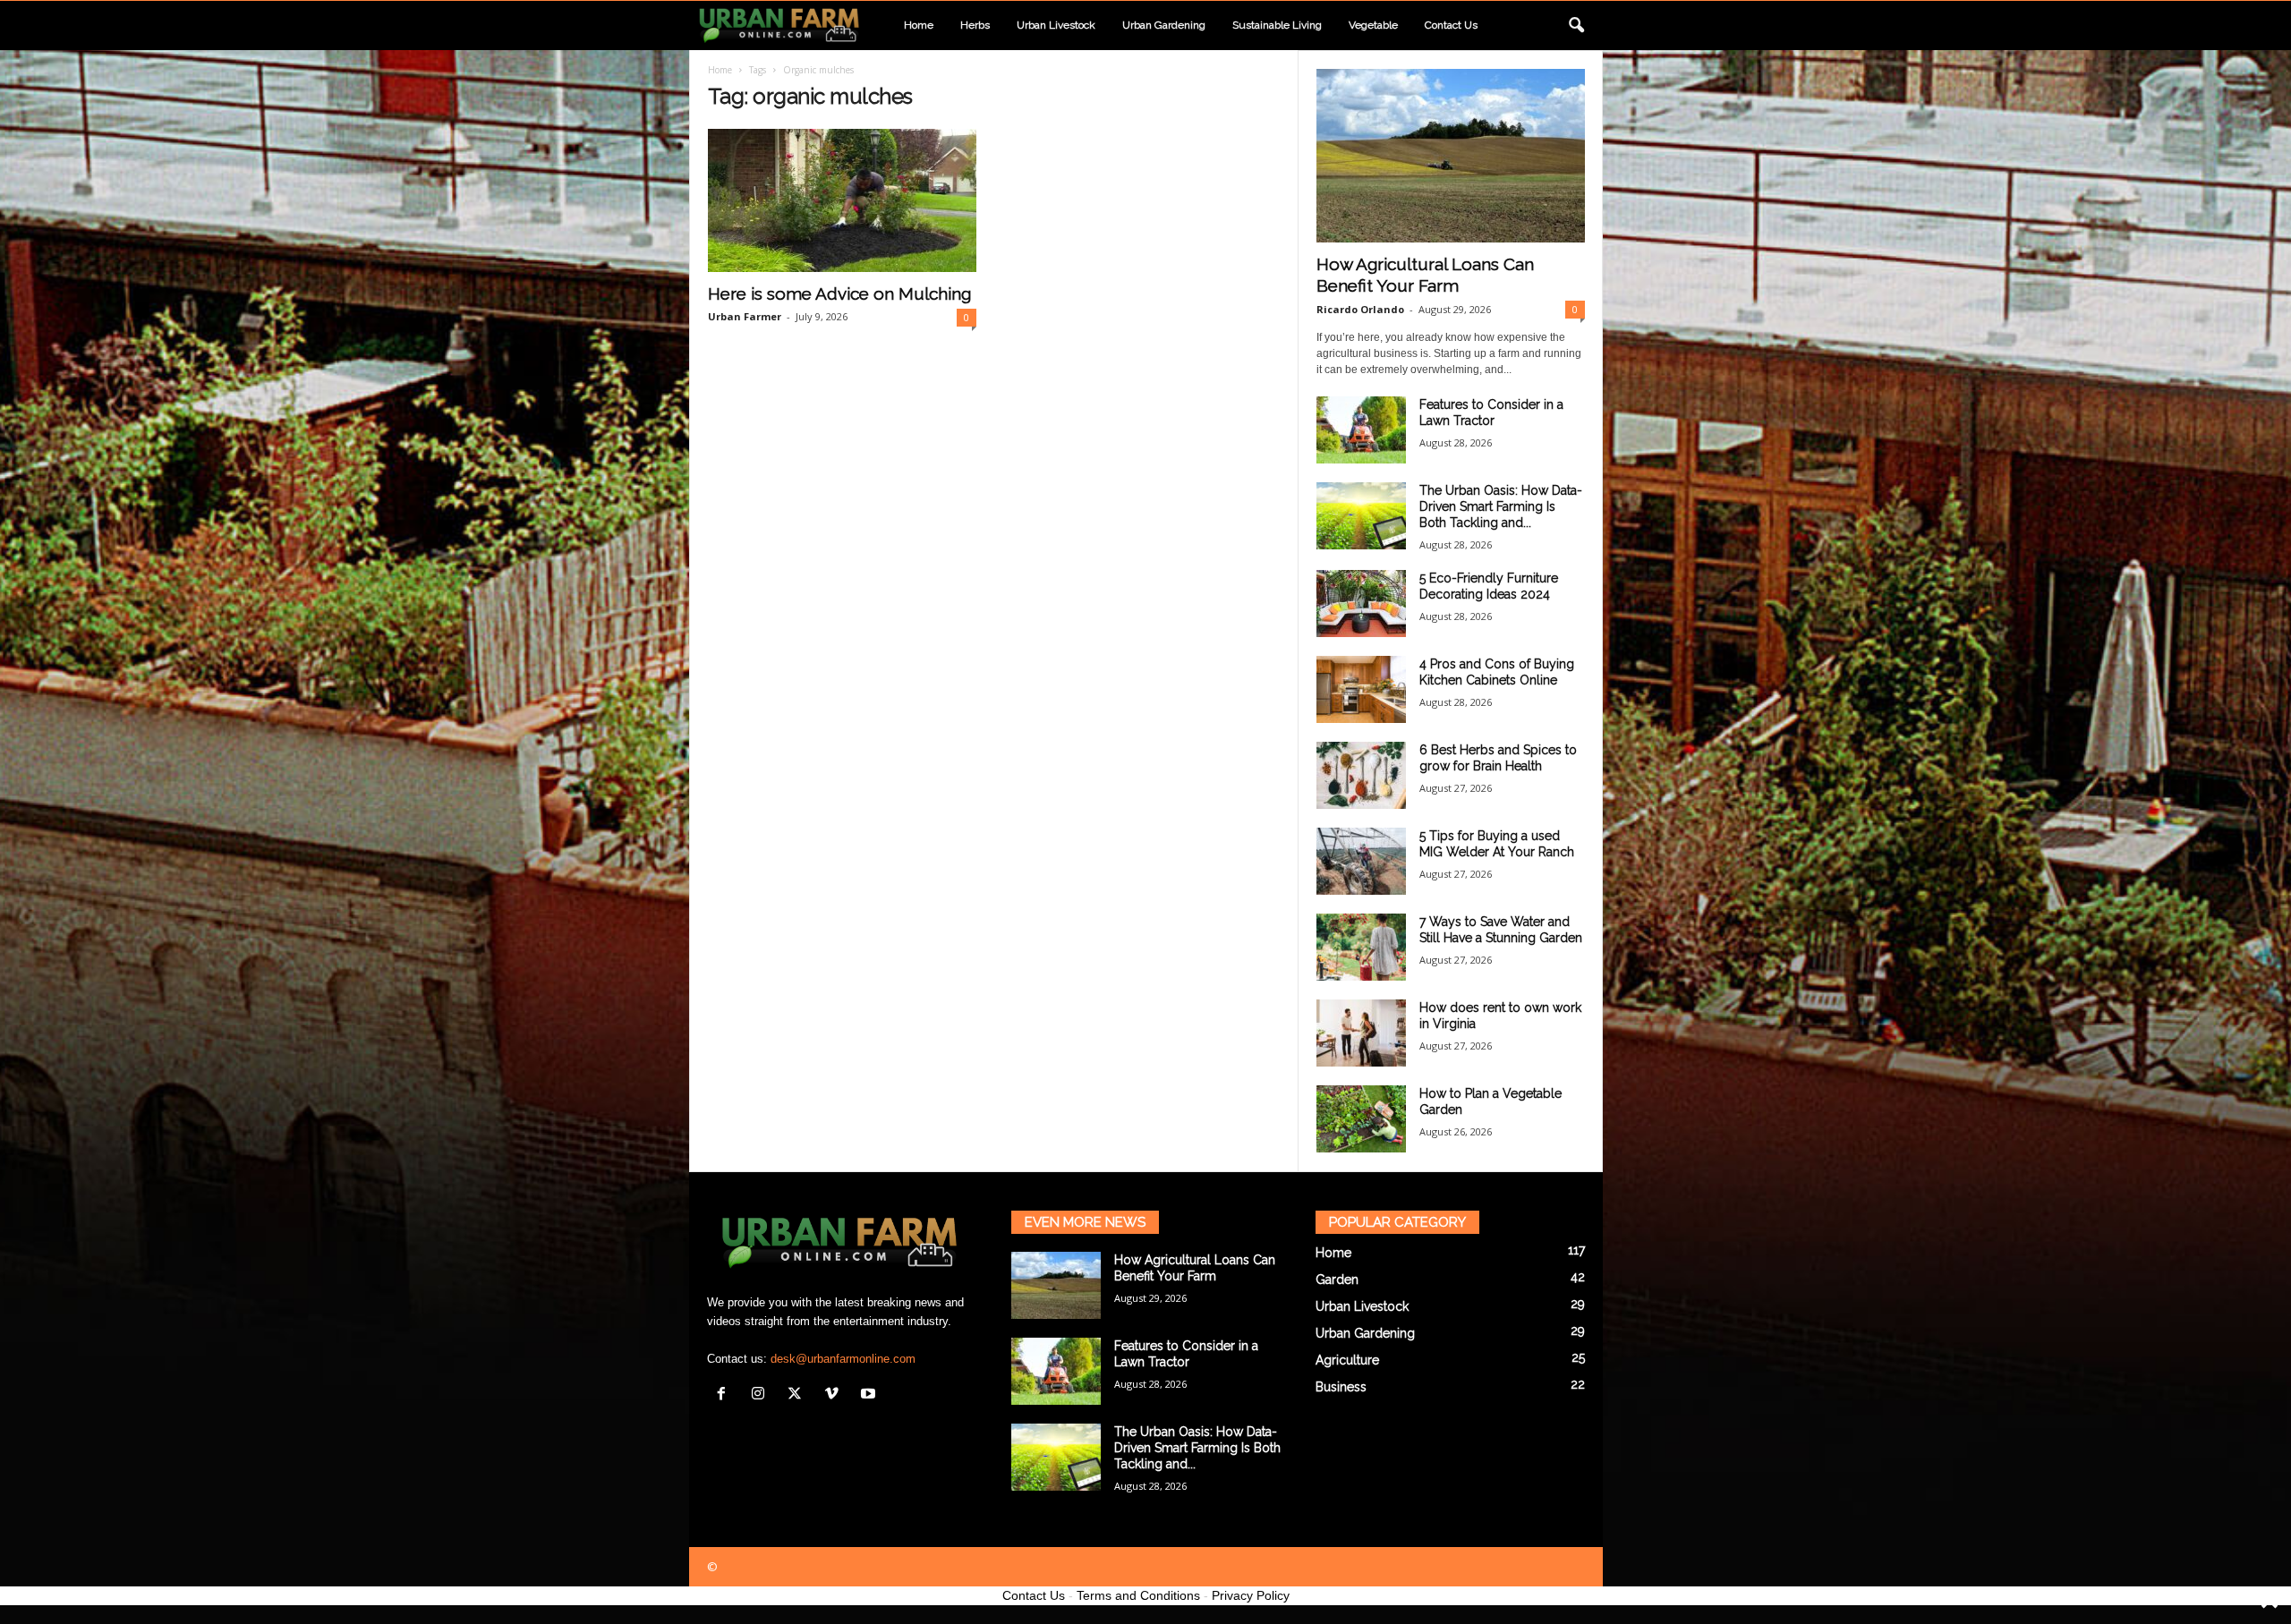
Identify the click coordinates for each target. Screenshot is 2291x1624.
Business (1341, 1387)
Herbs (975, 25)
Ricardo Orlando (1360, 309)
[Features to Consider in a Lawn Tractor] (1361, 430)
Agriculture (1347, 1360)
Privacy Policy (1251, 1595)
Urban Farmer (745, 316)
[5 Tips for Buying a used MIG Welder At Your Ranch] (1361, 861)
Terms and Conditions (1138, 1595)
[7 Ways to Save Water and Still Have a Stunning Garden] (1361, 947)
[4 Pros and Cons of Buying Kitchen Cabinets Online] (1361, 689)
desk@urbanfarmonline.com (843, 1359)
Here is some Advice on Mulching (839, 293)
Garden (1337, 1280)
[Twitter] (799, 1395)
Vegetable (1373, 25)
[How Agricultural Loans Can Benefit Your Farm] (1451, 156)
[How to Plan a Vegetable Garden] (1361, 1119)
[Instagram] (762, 1395)
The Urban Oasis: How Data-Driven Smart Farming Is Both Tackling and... (1501, 506)
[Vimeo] (835, 1395)
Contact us (1451, 25)
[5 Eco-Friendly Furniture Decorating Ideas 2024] (1361, 604)
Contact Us (1034, 1595)
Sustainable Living (1277, 25)
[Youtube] (870, 1395)
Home (919, 25)
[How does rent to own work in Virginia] (1361, 1033)
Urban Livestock (1056, 25)
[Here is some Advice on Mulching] (842, 200)
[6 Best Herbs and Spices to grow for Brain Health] (1361, 775)
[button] (1576, 26)
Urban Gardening (1164, 25)
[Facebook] (725, 1395)
